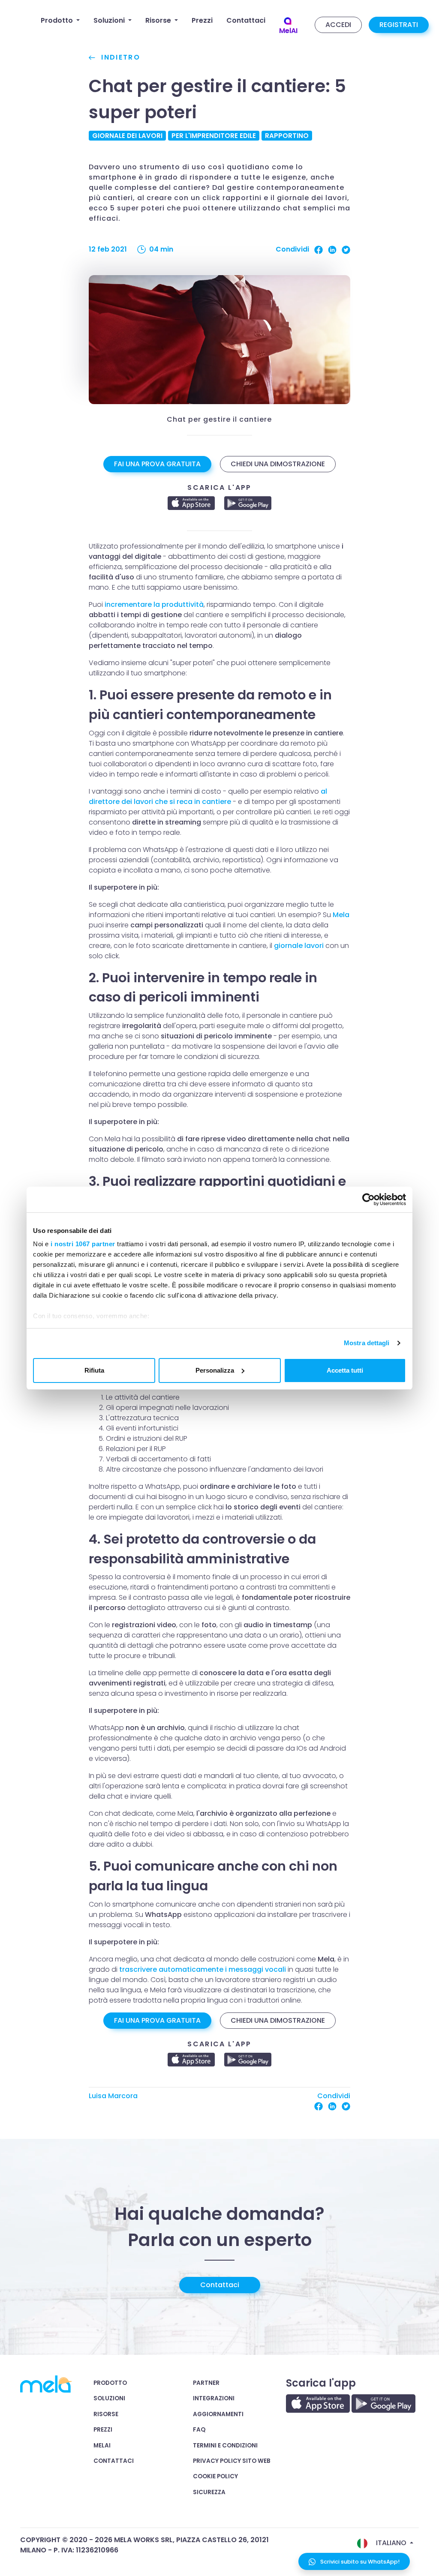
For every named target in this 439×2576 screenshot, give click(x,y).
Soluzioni (109, 2398)
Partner (206, 2383)
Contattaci (220, 2285)
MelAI (102, 2446)
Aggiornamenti (218, 2414)
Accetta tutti (345, 1370)
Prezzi (103, 2430)
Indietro (119, 57)
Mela (341, 915)
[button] (60, 21)
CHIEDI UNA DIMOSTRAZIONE (278, 464)
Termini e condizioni (225, 2446)
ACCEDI (338, 25)
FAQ (199, 2430)
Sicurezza (209, 2492)
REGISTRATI (399, 25)
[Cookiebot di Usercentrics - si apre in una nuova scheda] (368, 1200)
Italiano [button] (391, 2543)
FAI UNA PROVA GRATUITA (157, 464)
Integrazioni (214, 2398)
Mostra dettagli (367, 1343)
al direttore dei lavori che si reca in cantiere (208, 796)
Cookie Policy (215, 2476)
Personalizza (215, 1370)
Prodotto (110, 2383)
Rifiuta (94, 1370)
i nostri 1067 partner (83, 1244)
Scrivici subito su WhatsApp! (359, 2562)
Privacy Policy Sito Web (232, 2461)
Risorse (106, 2414)
